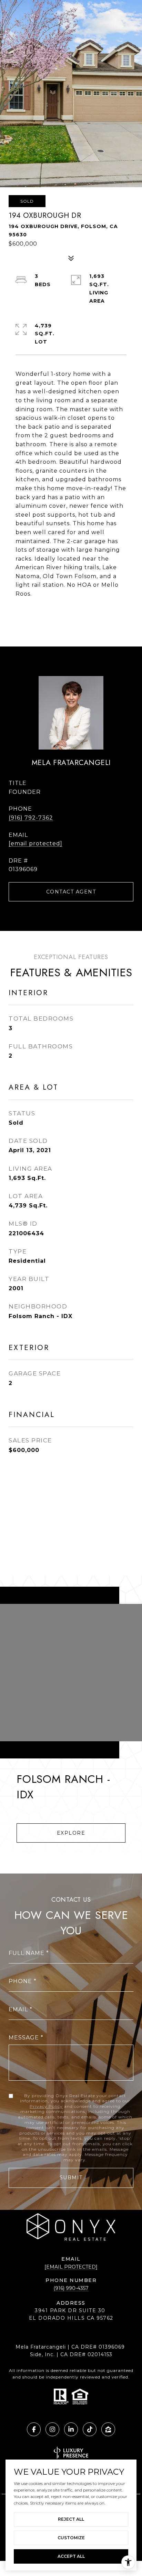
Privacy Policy (46, 2106)
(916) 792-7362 (31, 818)
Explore (71, 1833)
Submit (71, 2178)
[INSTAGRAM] (52, 2429)
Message (24, 2038)
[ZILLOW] (108, 2429)
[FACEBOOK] (34, 2429)
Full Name (27, 1953)
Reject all (71, 2519)
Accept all (71, 2556)
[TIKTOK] (90, 2429)
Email (18, 2009)
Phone (20, 1981)
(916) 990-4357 (71, 2288)
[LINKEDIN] (71, 2429)
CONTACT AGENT (71, 892)
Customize (71, 2538)
